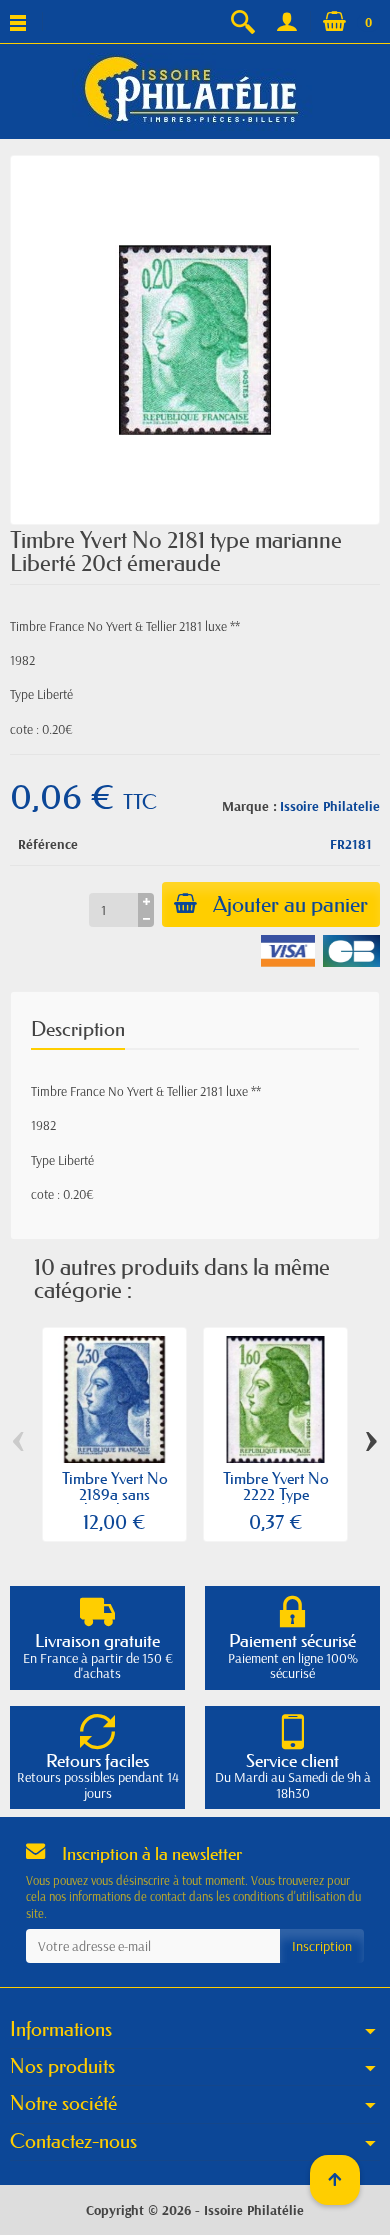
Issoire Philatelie (330, 806)
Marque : (249, 806)
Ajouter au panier (290, 904)
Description (78, 1029)
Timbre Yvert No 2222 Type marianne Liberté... (275, 1494)
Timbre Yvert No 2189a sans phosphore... (115, 1494)
